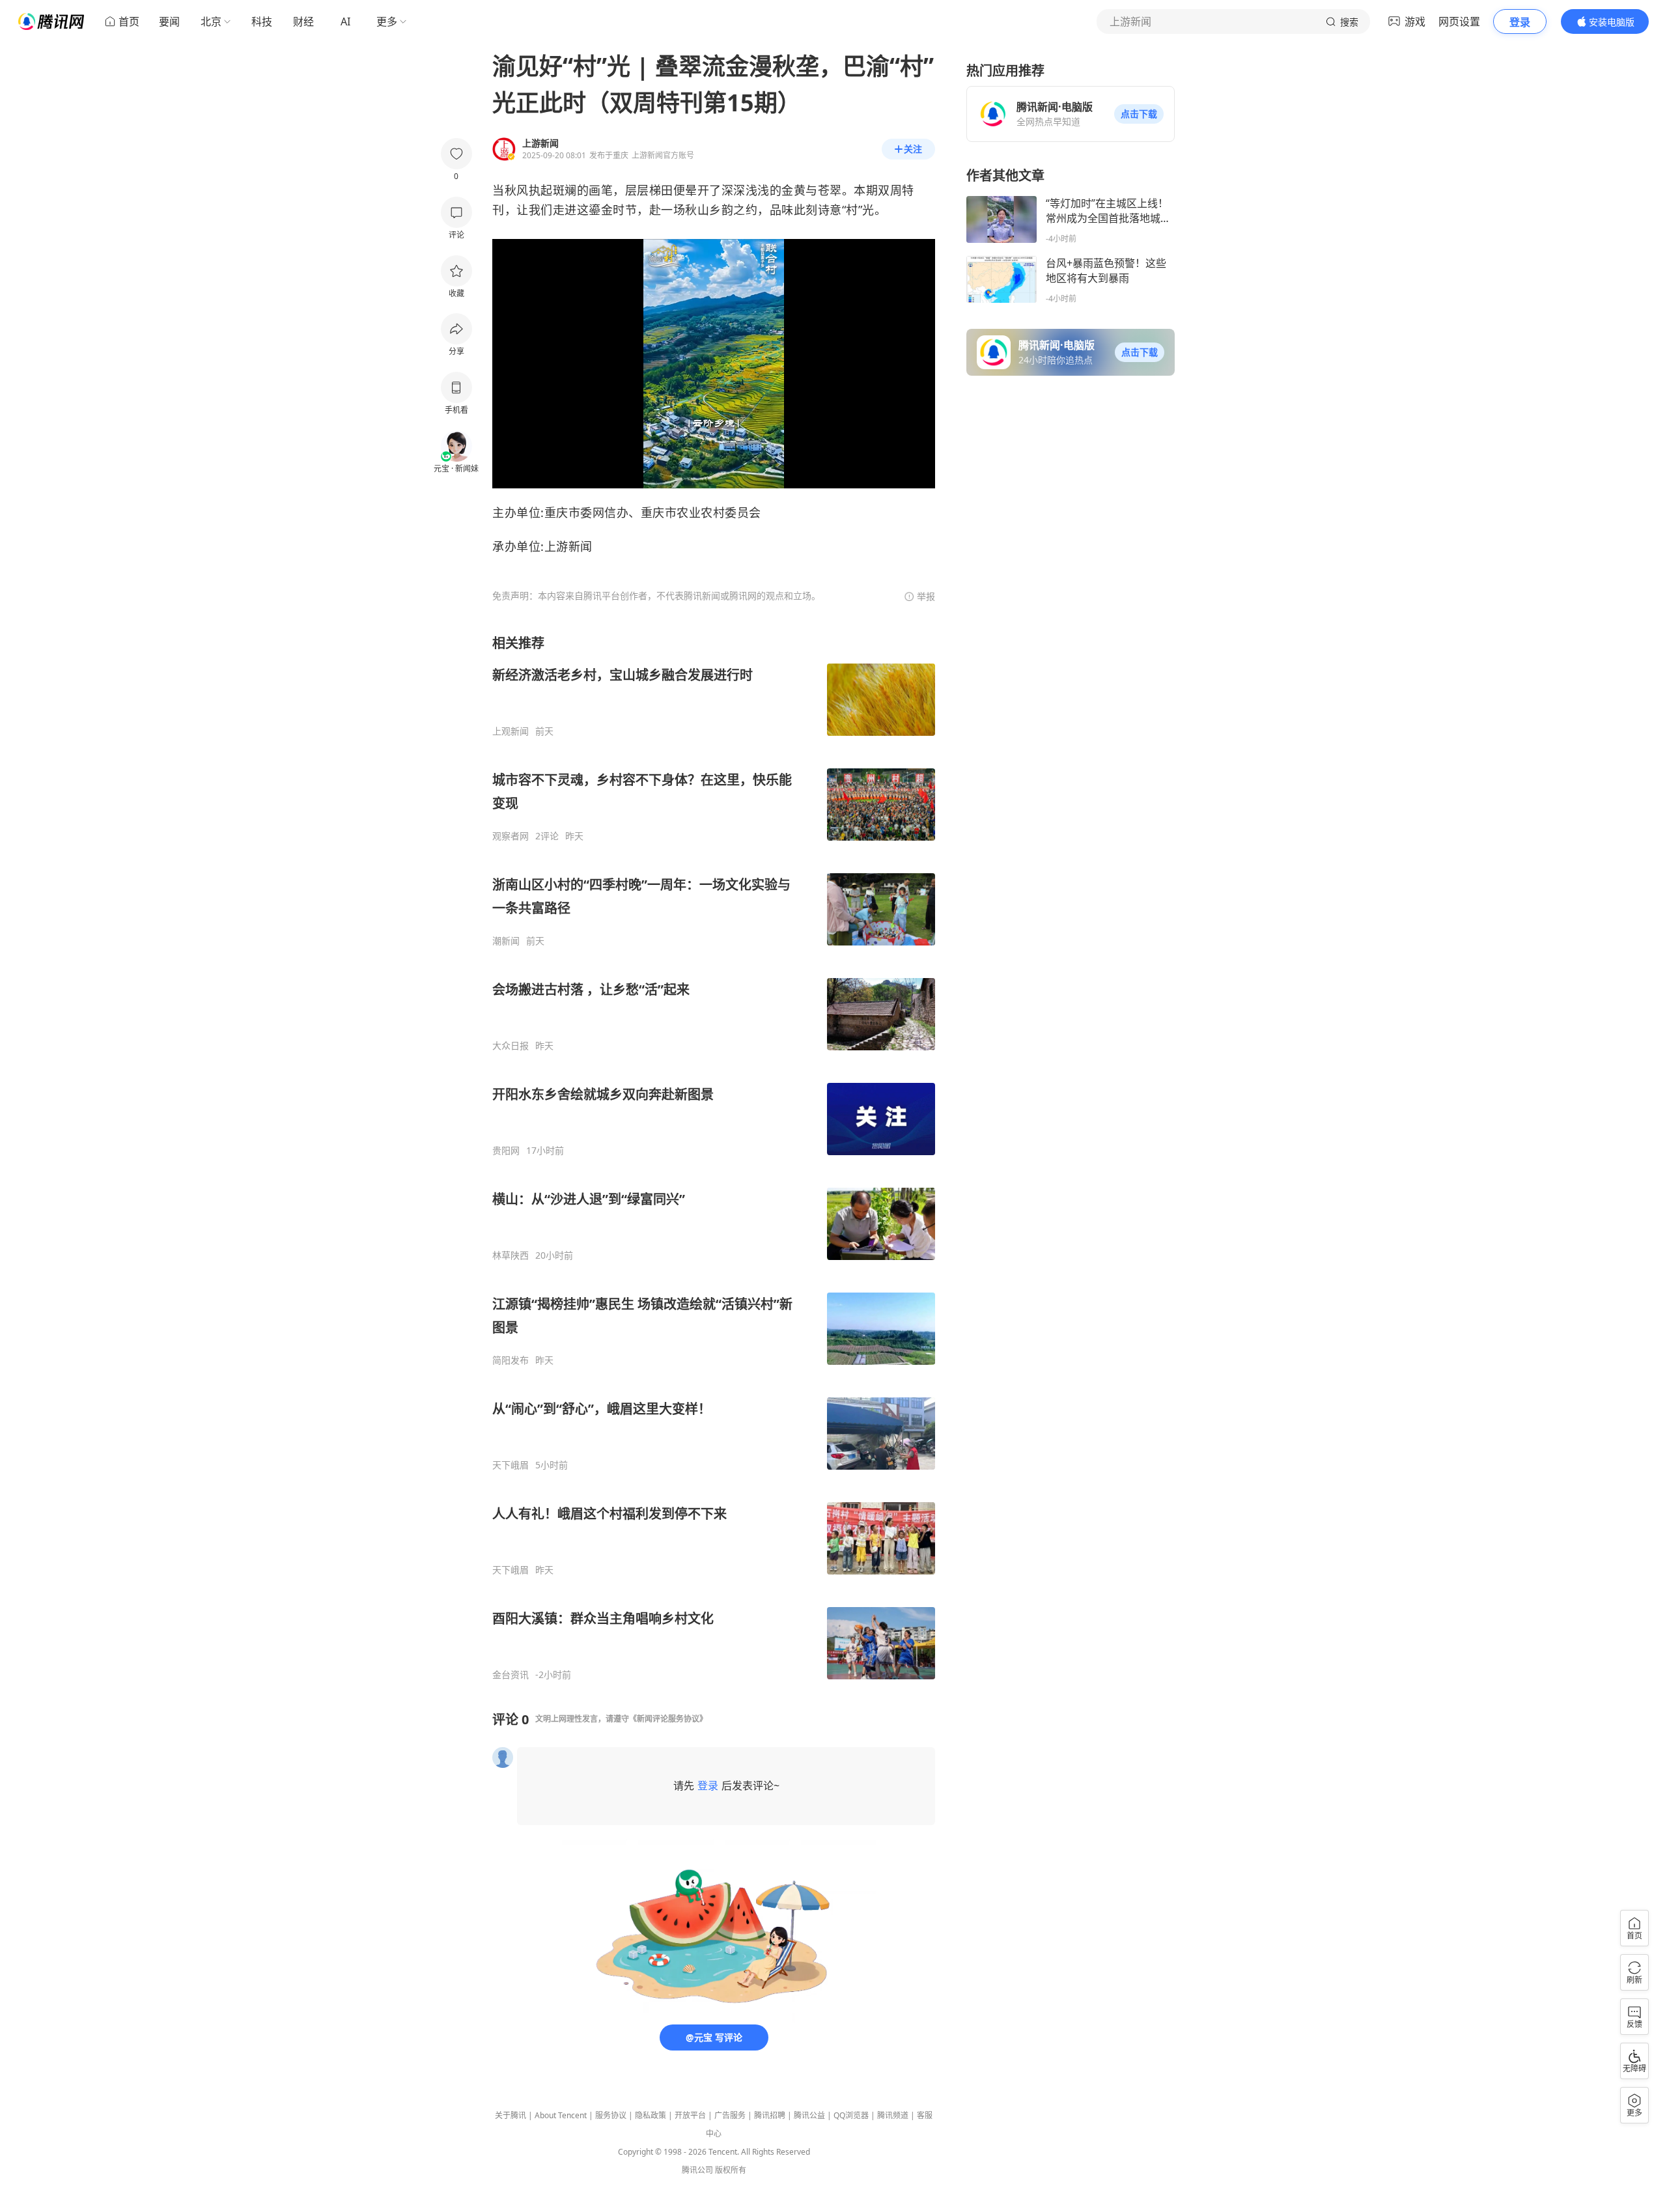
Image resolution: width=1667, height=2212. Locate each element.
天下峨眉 (511, 1465)
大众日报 (511, 1046)
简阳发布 (511, 1360)
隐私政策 (651, 2115)
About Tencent (561, 2115)
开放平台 (690, 2115)
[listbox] (714, 1157)
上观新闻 (511, 731)
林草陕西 (511, 1255)
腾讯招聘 (770, 2115)
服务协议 (611, 2115)
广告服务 (730, 2115)
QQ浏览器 (851, 2115)
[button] (1139, 114)
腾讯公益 (809, 2115)
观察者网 (511, 836)
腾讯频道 (893, 2115)
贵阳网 (506, 1151)
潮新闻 (506, 941)
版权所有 (731, 2170)
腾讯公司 (697, 2170)
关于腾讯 (511, 2115)
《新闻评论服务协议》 (668, 1719)
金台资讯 (511, 1675)
